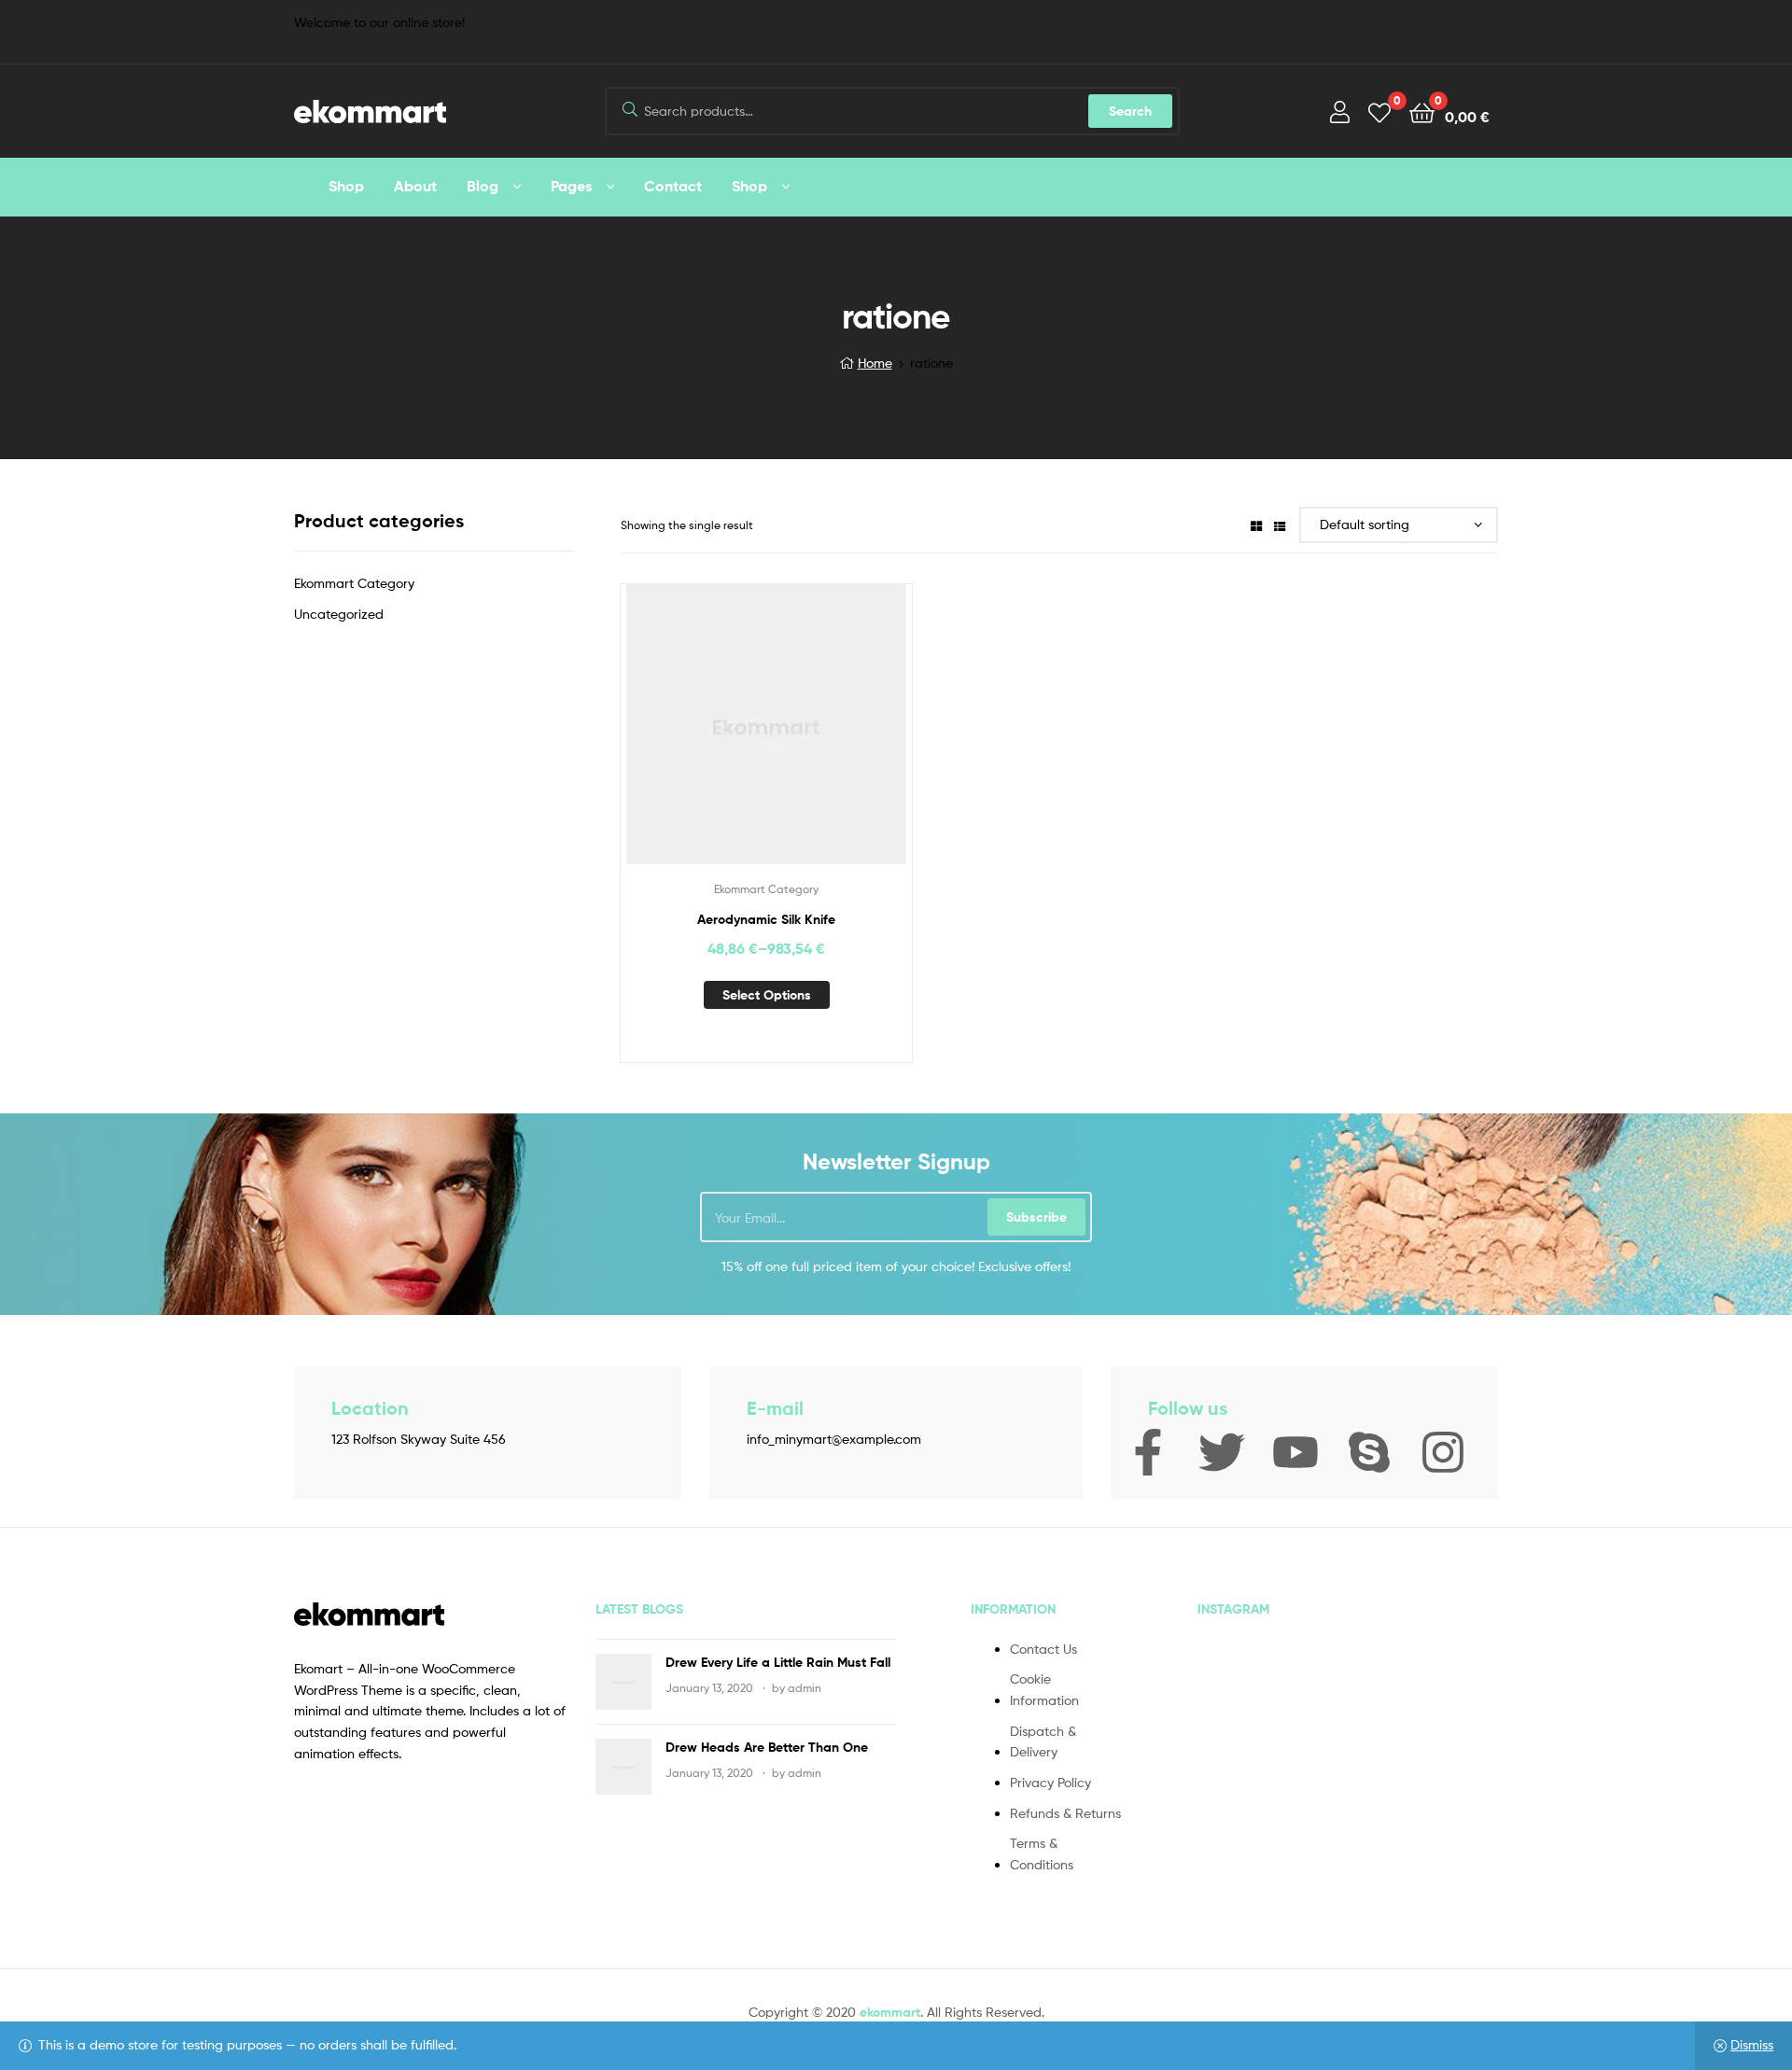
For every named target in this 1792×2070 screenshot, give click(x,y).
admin (805, 1688)
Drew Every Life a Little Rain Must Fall (778, 1662)
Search (1130, 111)
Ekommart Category (766, 889)
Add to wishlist (721, 738)
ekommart (890, 2012)
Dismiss (1752, 2044)
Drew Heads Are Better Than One (767, 1747)
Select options (767, 995)
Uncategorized (339, 614)
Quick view (812, 738)
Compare (766, 738)
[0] (1379, 112)
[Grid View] (1256, 525)
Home (875, 363)
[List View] (1280, 525)
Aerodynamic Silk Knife (766, 919)
